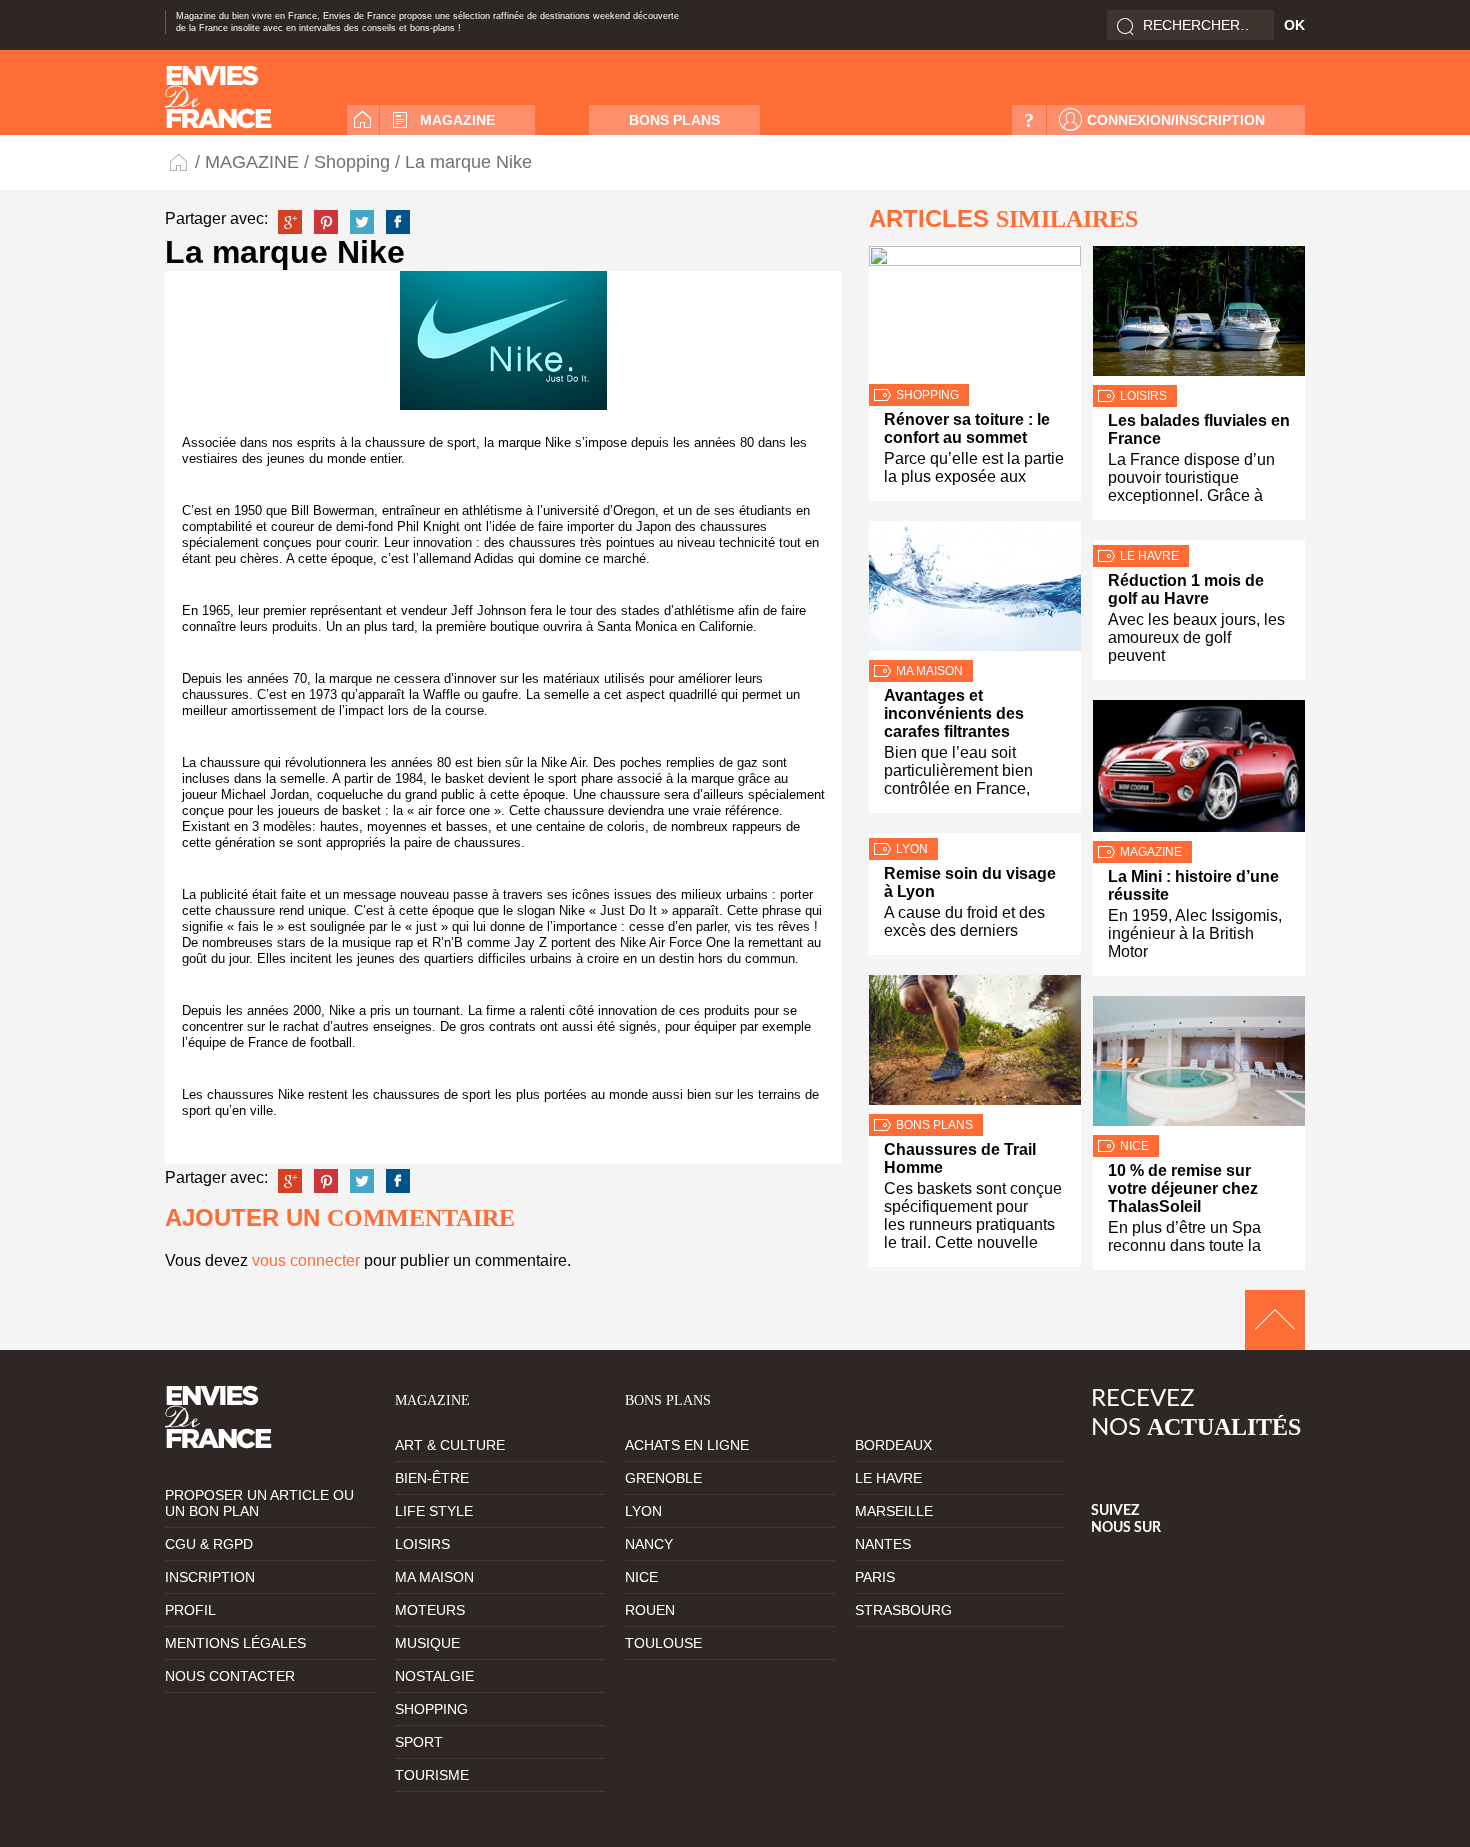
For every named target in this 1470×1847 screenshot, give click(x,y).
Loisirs (1143, 396)
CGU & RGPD (209, 1544)
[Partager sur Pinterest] (326, 222)
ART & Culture (450, 1445)
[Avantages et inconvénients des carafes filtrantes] (975, 590)
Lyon (912, 849)
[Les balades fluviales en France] (1199, 315)
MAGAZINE (457, 120)
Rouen (650, 1610)
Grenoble (663, 1478)
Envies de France (180, 161)
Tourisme (432, 1775)
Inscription (210, 1577)
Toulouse (663, 1643)
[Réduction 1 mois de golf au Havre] (1199, 542)
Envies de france (218, 97)
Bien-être (432, 1478)
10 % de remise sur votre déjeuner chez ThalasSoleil (1183, 1188)
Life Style (434, 1511)
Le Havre (1149, 556)
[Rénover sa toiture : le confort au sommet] (975, 315)
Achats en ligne (687, 1445)
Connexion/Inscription (1176, 120)
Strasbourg (903, 1610)
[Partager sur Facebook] (398, 222)
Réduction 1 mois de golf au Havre (1186, 589)
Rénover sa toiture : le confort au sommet (967, 428)
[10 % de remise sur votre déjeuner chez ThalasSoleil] (1199, 1065)
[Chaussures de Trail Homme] (975, 1044)
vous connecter (306, 1260)
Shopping (352, 162)
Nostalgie (434, 1676)
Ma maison (929, 671)
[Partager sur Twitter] (362, 222)
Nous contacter (230, 1676)
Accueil (363, 120)
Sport (419, 1742)
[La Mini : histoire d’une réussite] (1199, 770)
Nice (1134, 1146)
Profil (190, 1610)
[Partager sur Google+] (290, 222)
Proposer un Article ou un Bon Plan (259, 1503)
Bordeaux (893, 1445)
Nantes (883, 1544)
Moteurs (430, 1610)
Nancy (649, 1544)
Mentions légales (235, 1643)
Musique (427, 1643)
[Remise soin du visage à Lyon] (975, 835)
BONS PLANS (674, 120)
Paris (875, 1577)
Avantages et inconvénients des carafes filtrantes (954, 713)
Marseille (894, 1511)
